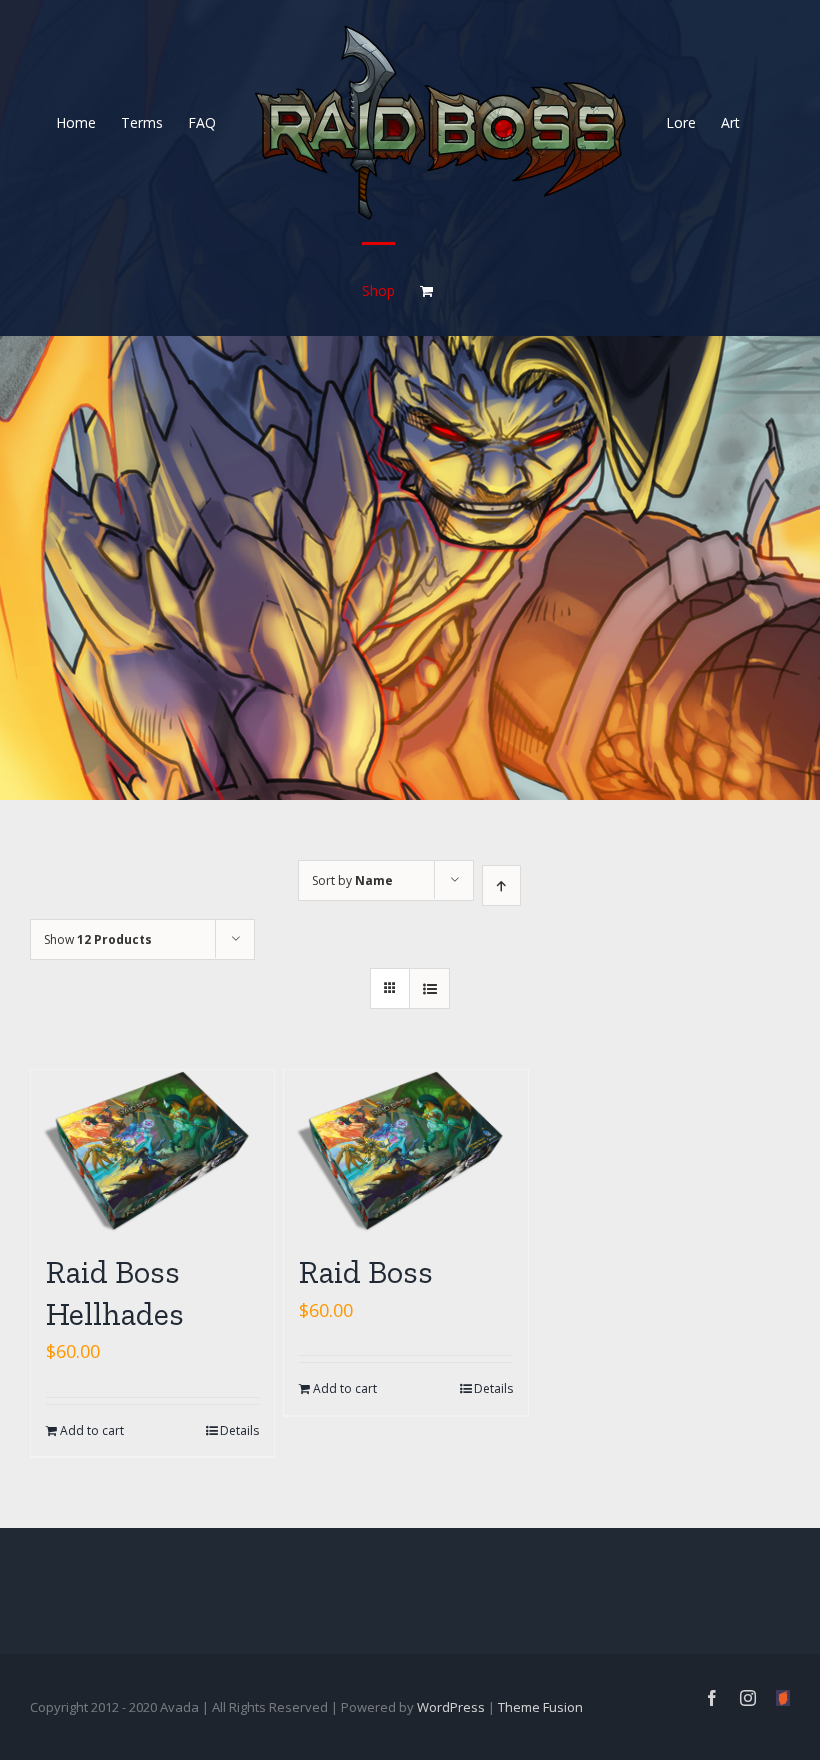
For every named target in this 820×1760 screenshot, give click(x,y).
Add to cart (92, 1430)
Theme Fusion (540, 1707)
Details (239, 1430)
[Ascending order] (501, 885)
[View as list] (429, 988)
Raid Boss (366, 1272)
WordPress (451, 1707)
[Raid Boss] (405, 1151)
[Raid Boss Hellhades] (152, 1151)
